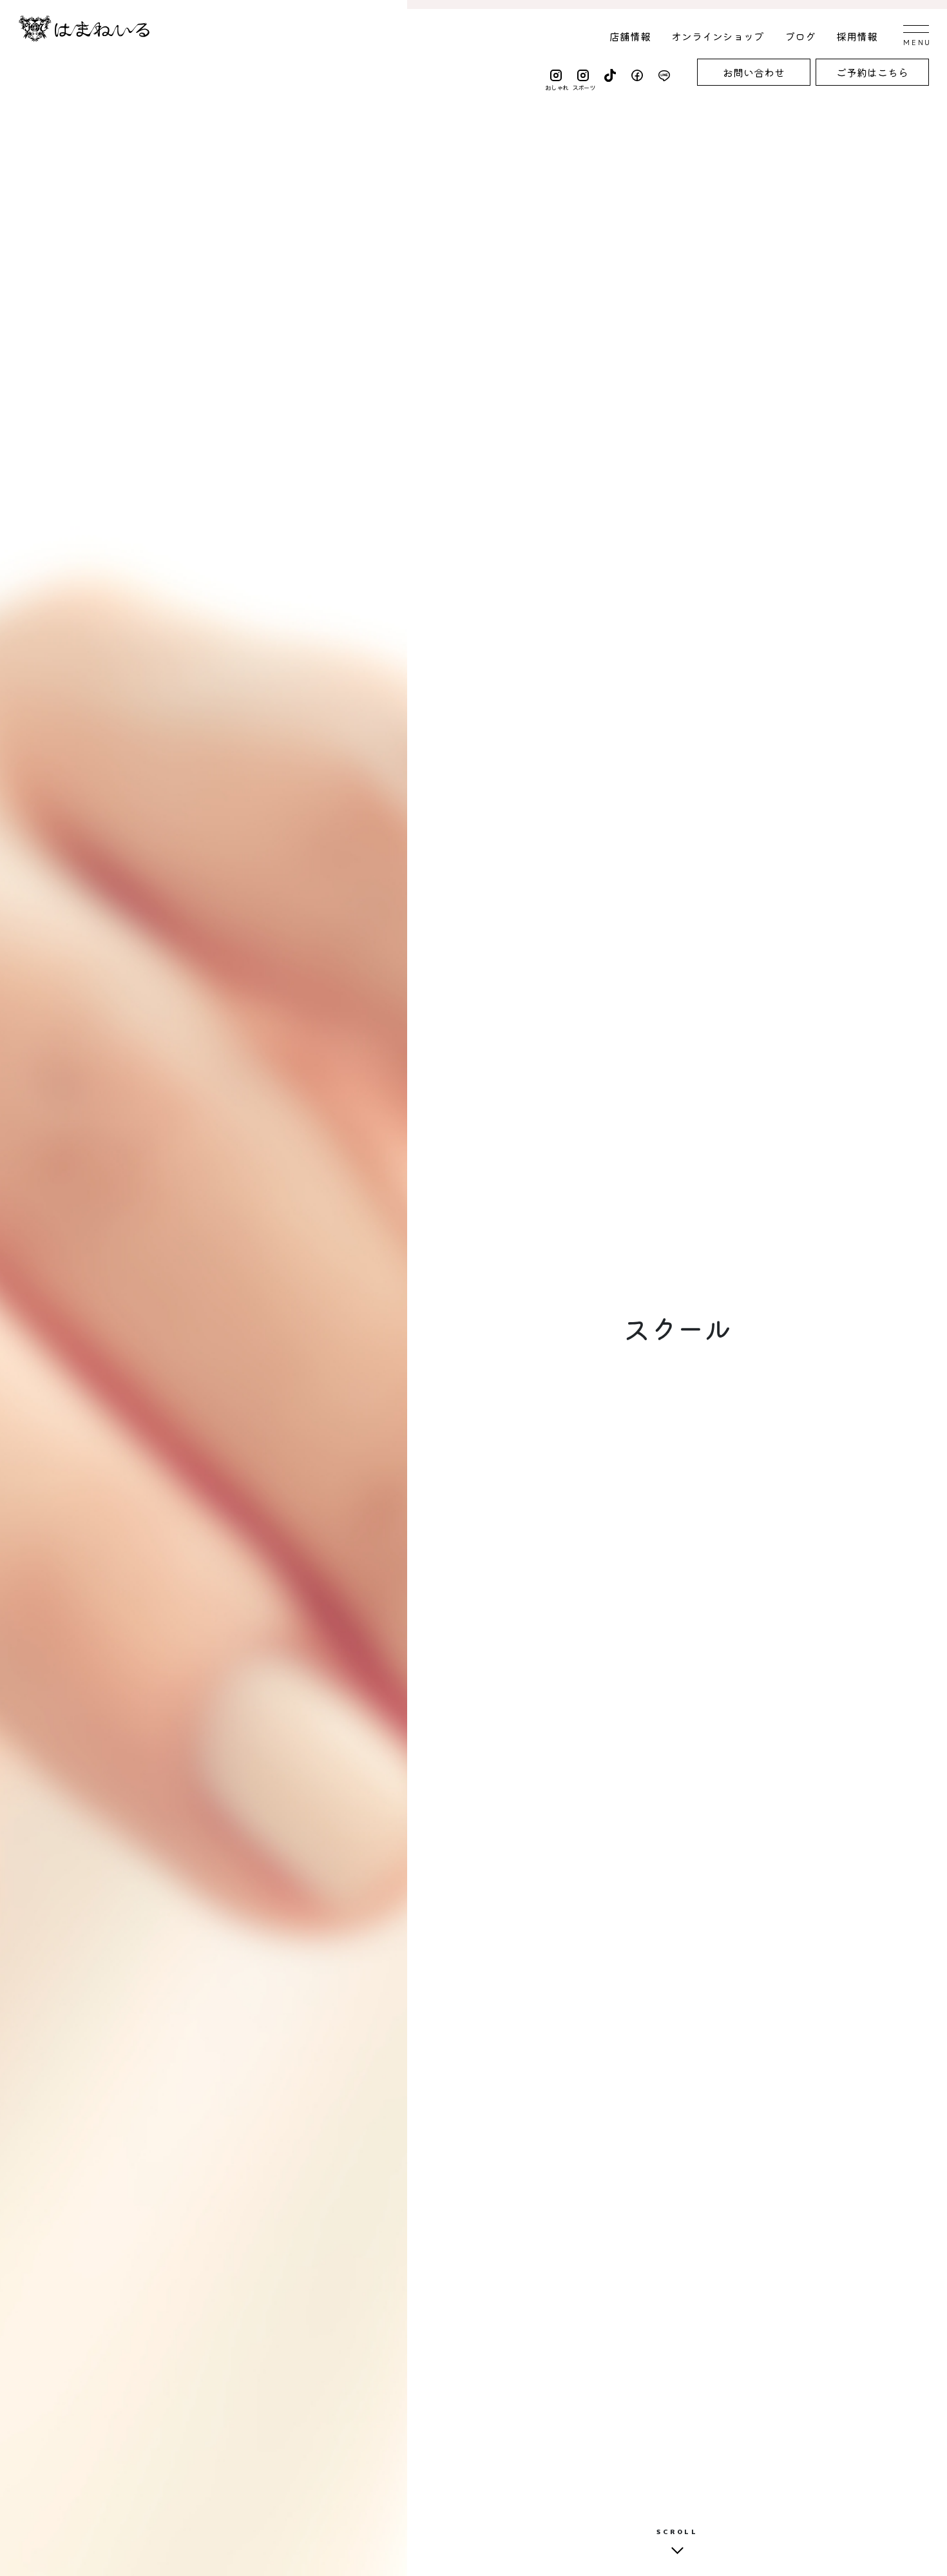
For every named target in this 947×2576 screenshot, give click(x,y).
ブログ (800, 36)
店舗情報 (630, 36)
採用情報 (857, 36)
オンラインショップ (718, 36)
